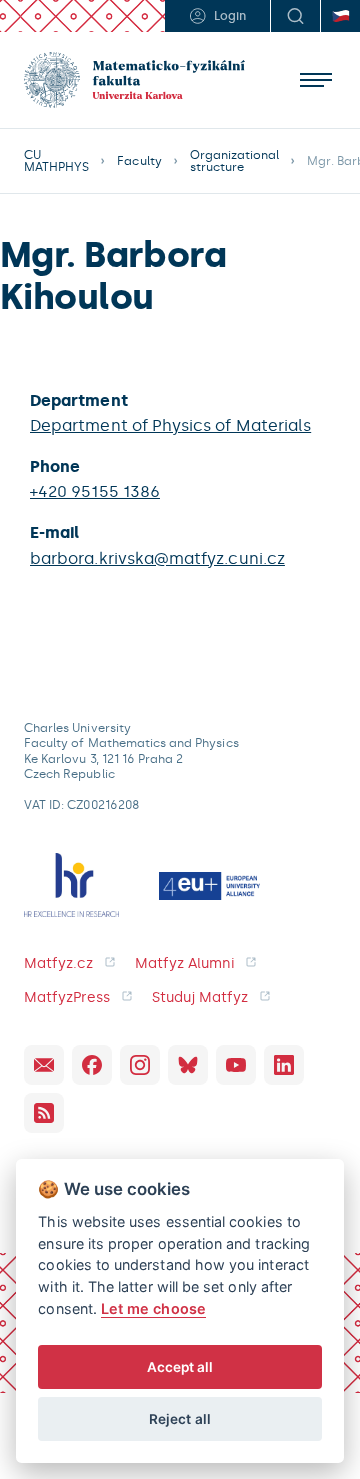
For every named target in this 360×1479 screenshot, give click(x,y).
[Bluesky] (188, 1065)
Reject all (180, 1419)
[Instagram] (140, 1065)
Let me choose (153, 1308)
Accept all (180, 1367)
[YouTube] (236, 1065)
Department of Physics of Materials (170, 425)
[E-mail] (44, 1065)
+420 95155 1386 (95, 491)
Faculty (139, 161)
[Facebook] (92, 1065)
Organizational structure (235, 161)
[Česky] (340, 16)
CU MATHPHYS (56, 161)
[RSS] (44, 1113)
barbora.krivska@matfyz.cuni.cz (157, 558)
